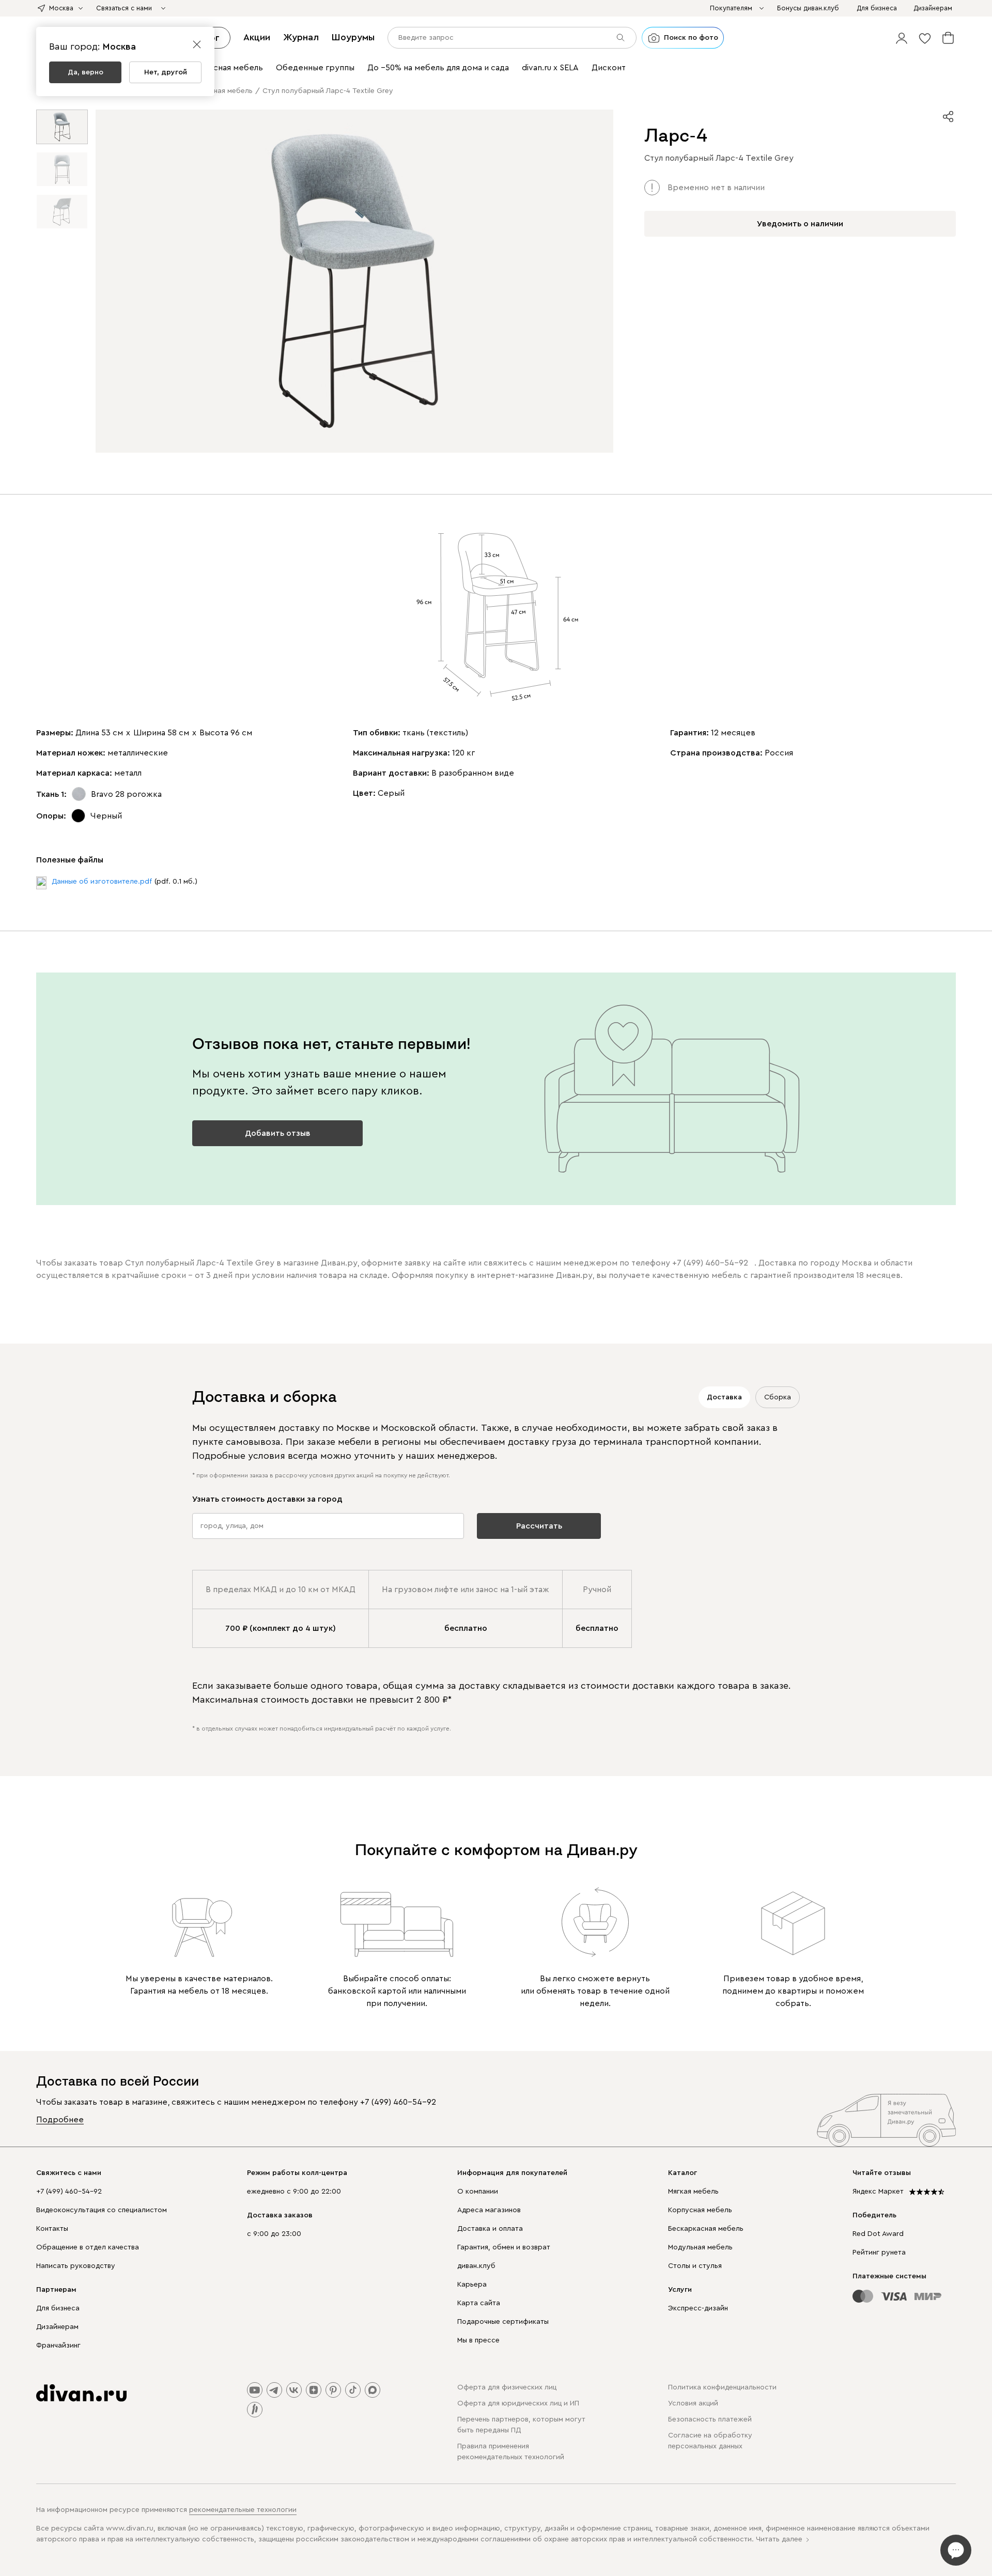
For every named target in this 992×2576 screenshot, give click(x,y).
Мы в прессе (478, 2340)
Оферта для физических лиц (507, 2387)
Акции (257, 37)
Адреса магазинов (489, 2210)
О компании (478, 2192)
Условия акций (693, 2403)
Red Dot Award (878, 2234)
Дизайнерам (57, 2327)
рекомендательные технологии (243, 2510)
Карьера (472, 2285)
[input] (512, 38)
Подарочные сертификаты (503, 2322)
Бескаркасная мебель (706, 2229)
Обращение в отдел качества (88, 2247)
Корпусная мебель (700, 2210)
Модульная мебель (700, 2247)
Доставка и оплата (490, 2229)
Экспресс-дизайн (698, 2308)
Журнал (301, 37)
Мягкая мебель (693, 2192)
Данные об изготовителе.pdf (102, 882)
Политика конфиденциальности (722, 2387)
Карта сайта (479, 2303)
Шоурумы (353, 37)
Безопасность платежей (710, 2419)
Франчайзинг (58, 2346)
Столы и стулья (695, 2266)
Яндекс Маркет (878, 2192)
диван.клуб (476, 2266)
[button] (902, 38)
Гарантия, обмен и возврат (504, 2247)
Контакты (52, 2229)
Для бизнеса (58, 2308)
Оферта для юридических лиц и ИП (518, 2403)
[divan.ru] (81, 2393)
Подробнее (60, 2120)
